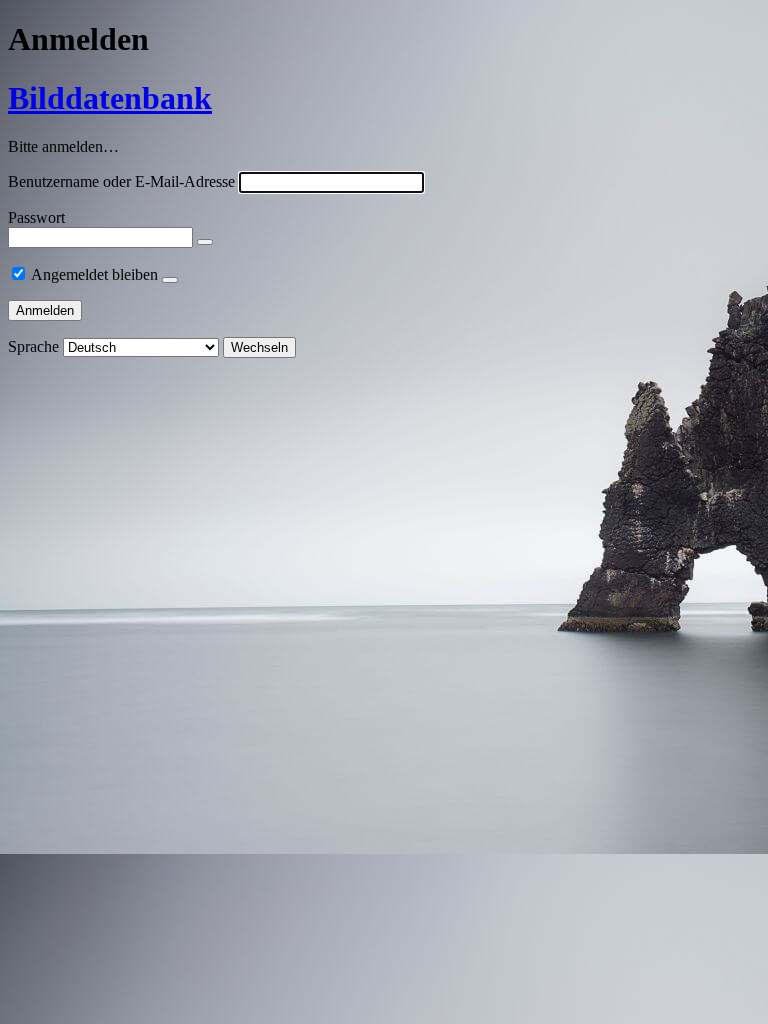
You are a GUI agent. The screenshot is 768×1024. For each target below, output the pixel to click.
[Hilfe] (170, 280)
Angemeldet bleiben (94, 274)
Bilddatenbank (110, 98)
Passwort (36, 217)
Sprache (33, 346)
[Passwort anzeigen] (205, 242)
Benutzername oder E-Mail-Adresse (121, 181)
